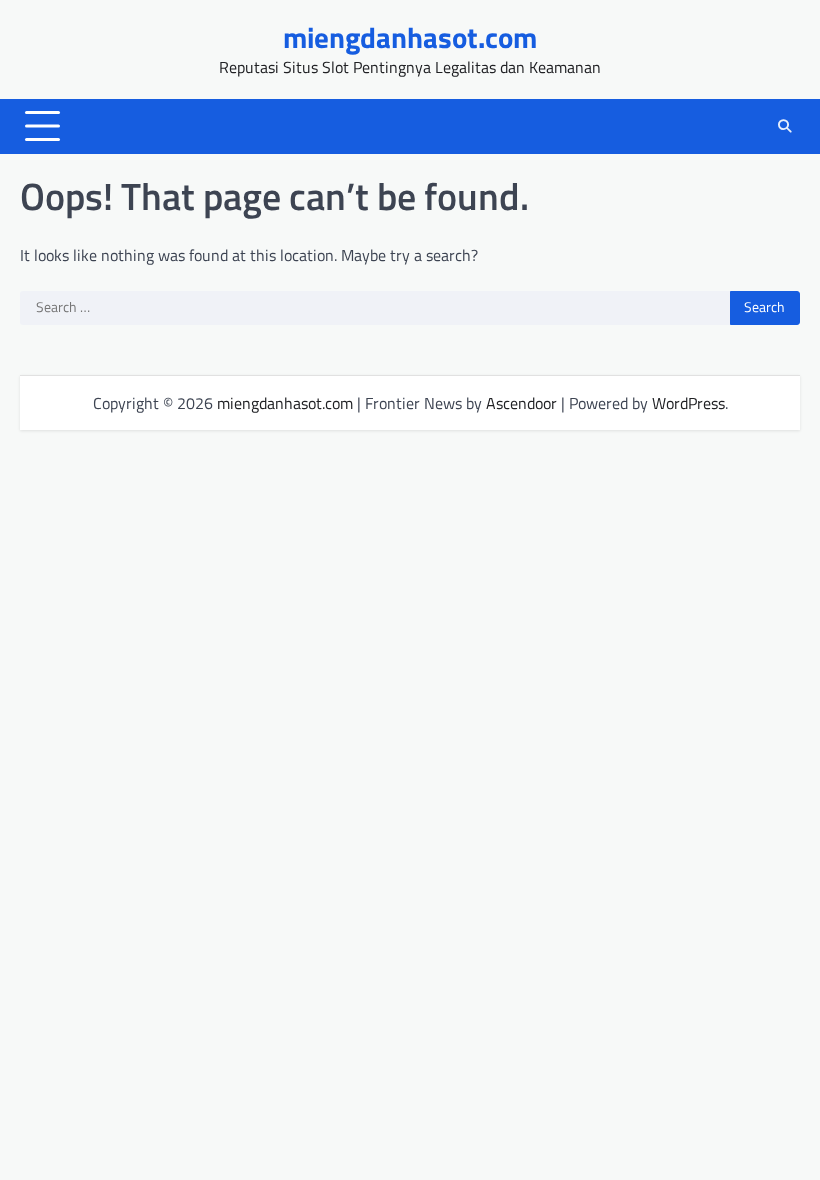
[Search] (785, 126)
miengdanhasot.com (410, 37)
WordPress (688, 403)
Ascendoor (521, 403)
